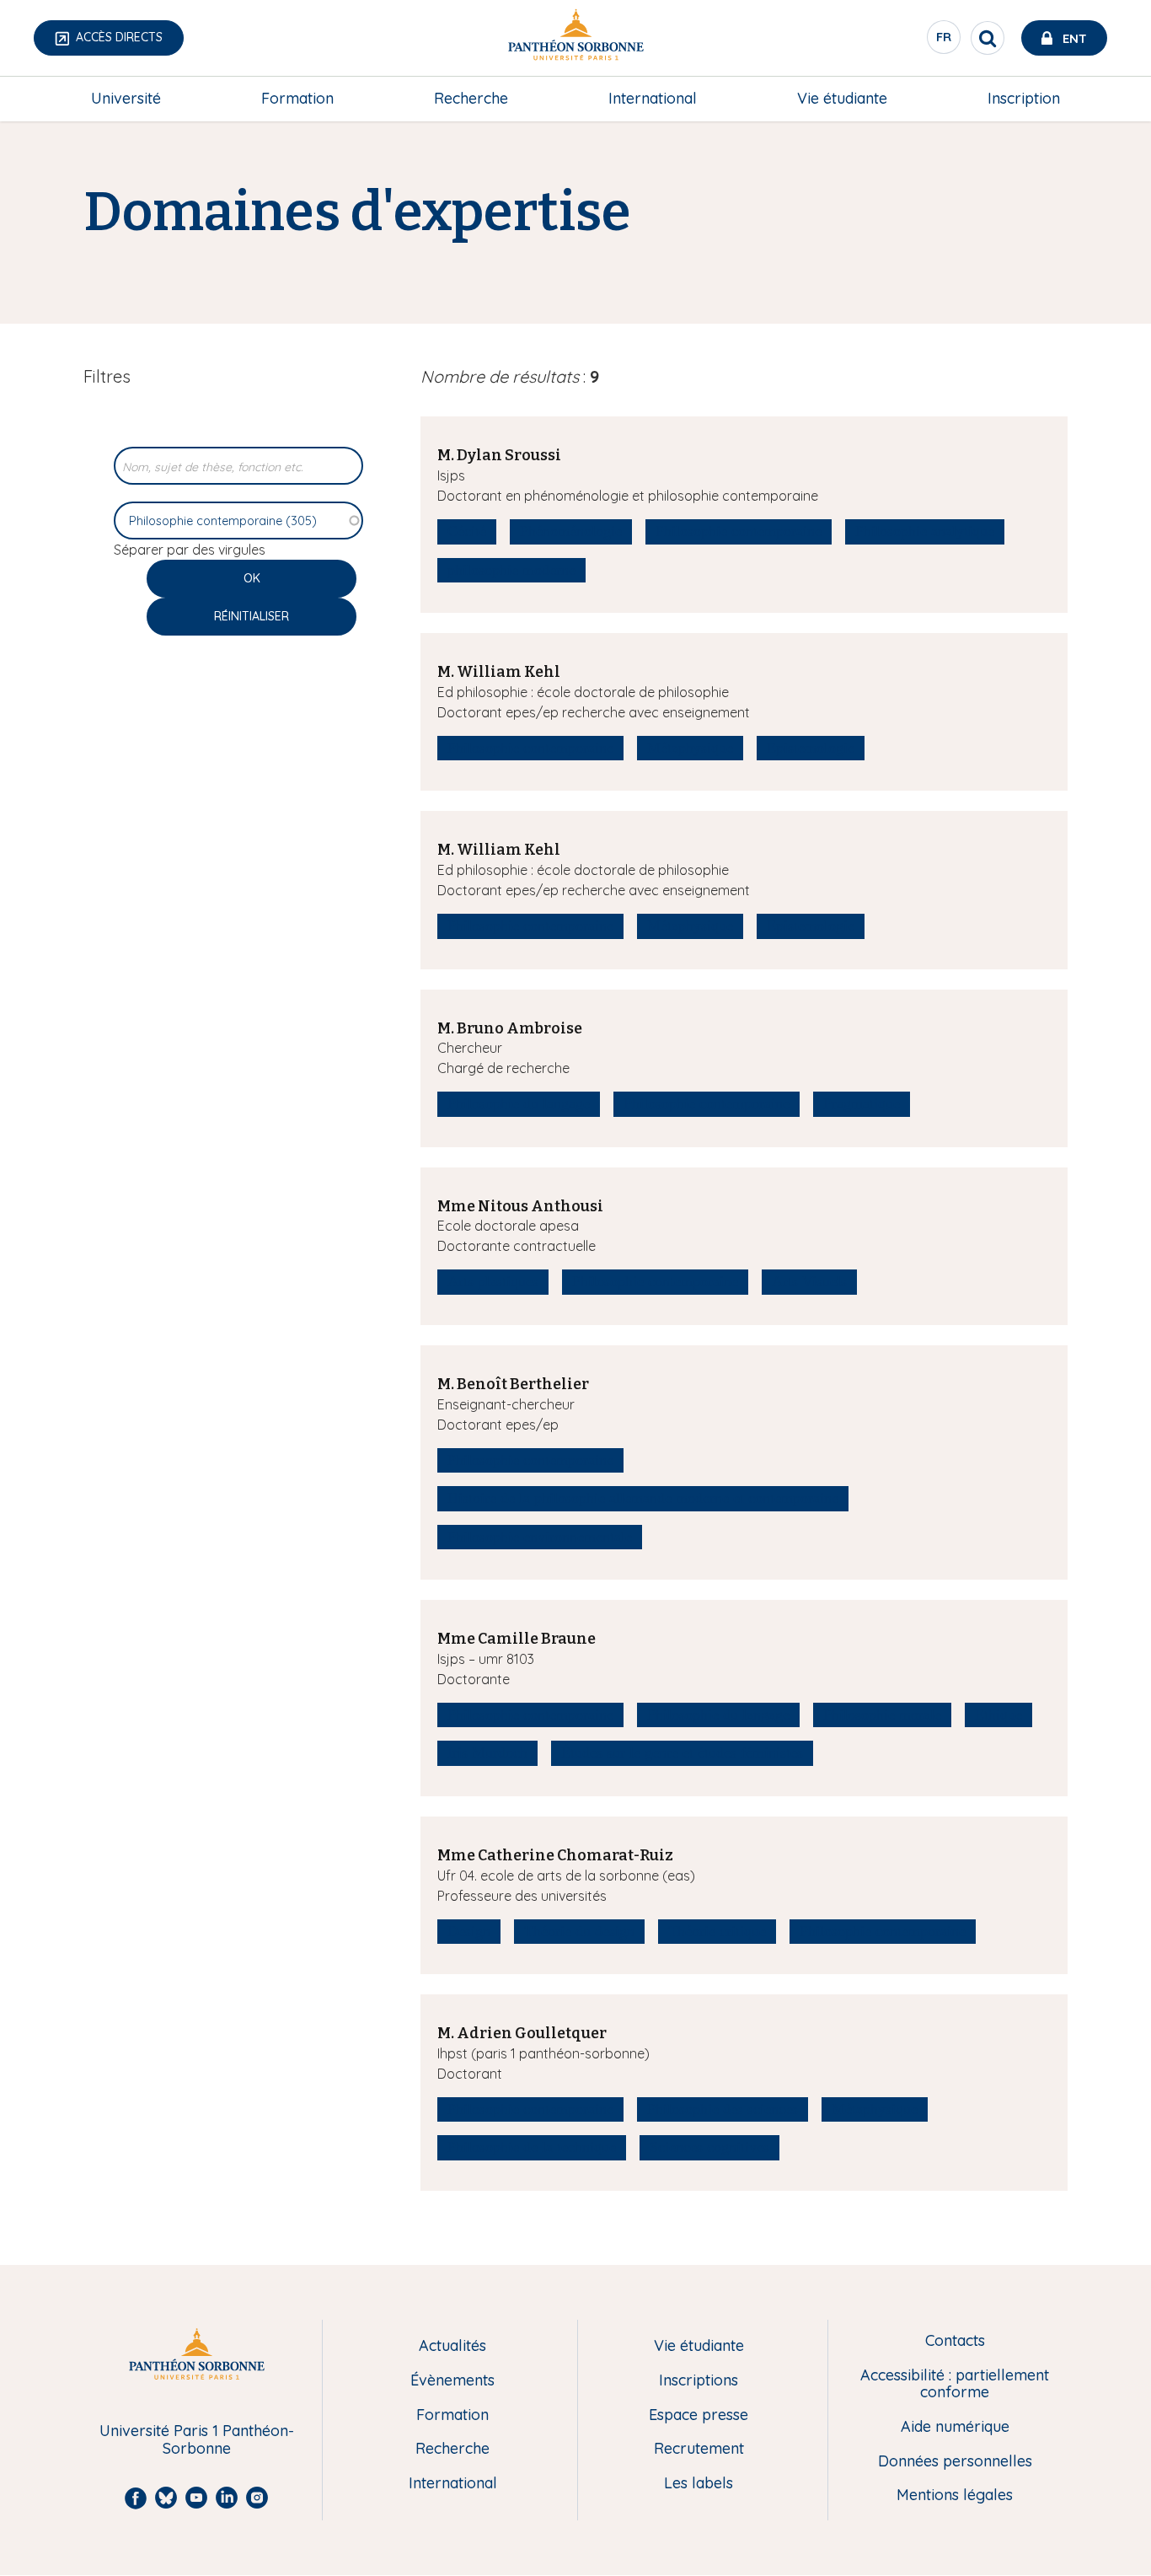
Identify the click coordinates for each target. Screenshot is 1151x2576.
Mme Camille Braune (517, 1639)
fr (945, 41)
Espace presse (699, 2415)
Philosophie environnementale (540, 1537)
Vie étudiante (842, 98)
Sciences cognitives (709, 2147)
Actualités (452, 2346)
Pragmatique (862, 1103)
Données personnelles (955, 2462)
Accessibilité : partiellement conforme (955, 2384)
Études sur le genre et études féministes (682, 1752)
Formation (297, 98)
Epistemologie (811, 748)
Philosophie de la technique (532, 2147)
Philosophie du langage (519, 1103)
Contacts (955, 2341)
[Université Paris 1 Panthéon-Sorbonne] (575, 38)
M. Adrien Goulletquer (522, 2033)
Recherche (471, 98)
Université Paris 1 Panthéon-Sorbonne (197, 2440)
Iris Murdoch (487, 1752)
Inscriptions (699, 2381)
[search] (988, 38)
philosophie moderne (511, 570)
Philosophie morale (882, 1715)
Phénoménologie (571, 531)
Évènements (452, 2381)
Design (469, 1931)
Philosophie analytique (925, 531)
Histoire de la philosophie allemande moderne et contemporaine (643, 1498)
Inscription (1024, 98)
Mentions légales (955, 2495)
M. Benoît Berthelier (513, 1384)
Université (126, 98)
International (653, 98)
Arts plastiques (493, 1281)
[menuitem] (126, 99)
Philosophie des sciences (723, 2109)
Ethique (998, 1715)
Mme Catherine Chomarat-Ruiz (555, 1855)
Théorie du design (579, 1931)
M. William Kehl (499, 672)
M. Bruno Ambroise (510, 1028)
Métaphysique (690, 748)
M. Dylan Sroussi (499, 455)
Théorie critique (717, 1931)
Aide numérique (955, 2427)
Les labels (699, 2484)
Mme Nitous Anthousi (520, 1206)
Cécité (467, 531)
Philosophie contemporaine (739, 531)
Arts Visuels (809, 1281)
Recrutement (699, 2449)
